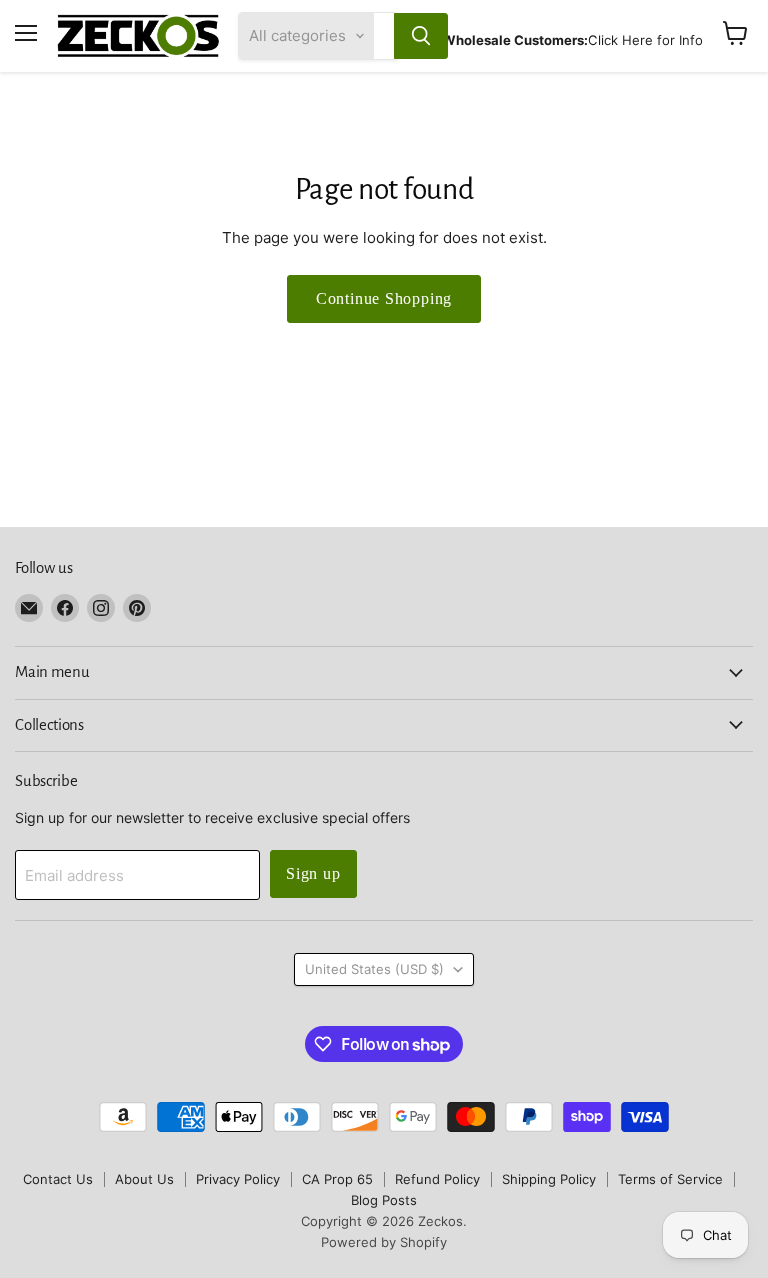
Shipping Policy (549, 1179)
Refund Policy (437, 1179)
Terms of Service (670, 1179)
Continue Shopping (384, 298)
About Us (144, 1179)
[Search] (421, 36)
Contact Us (58, 1179)
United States (374, 969)
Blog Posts (384, 1200)
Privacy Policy (238, 1179)
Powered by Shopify (384, 1242)
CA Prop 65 (337, 1179)
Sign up (313, 873)
